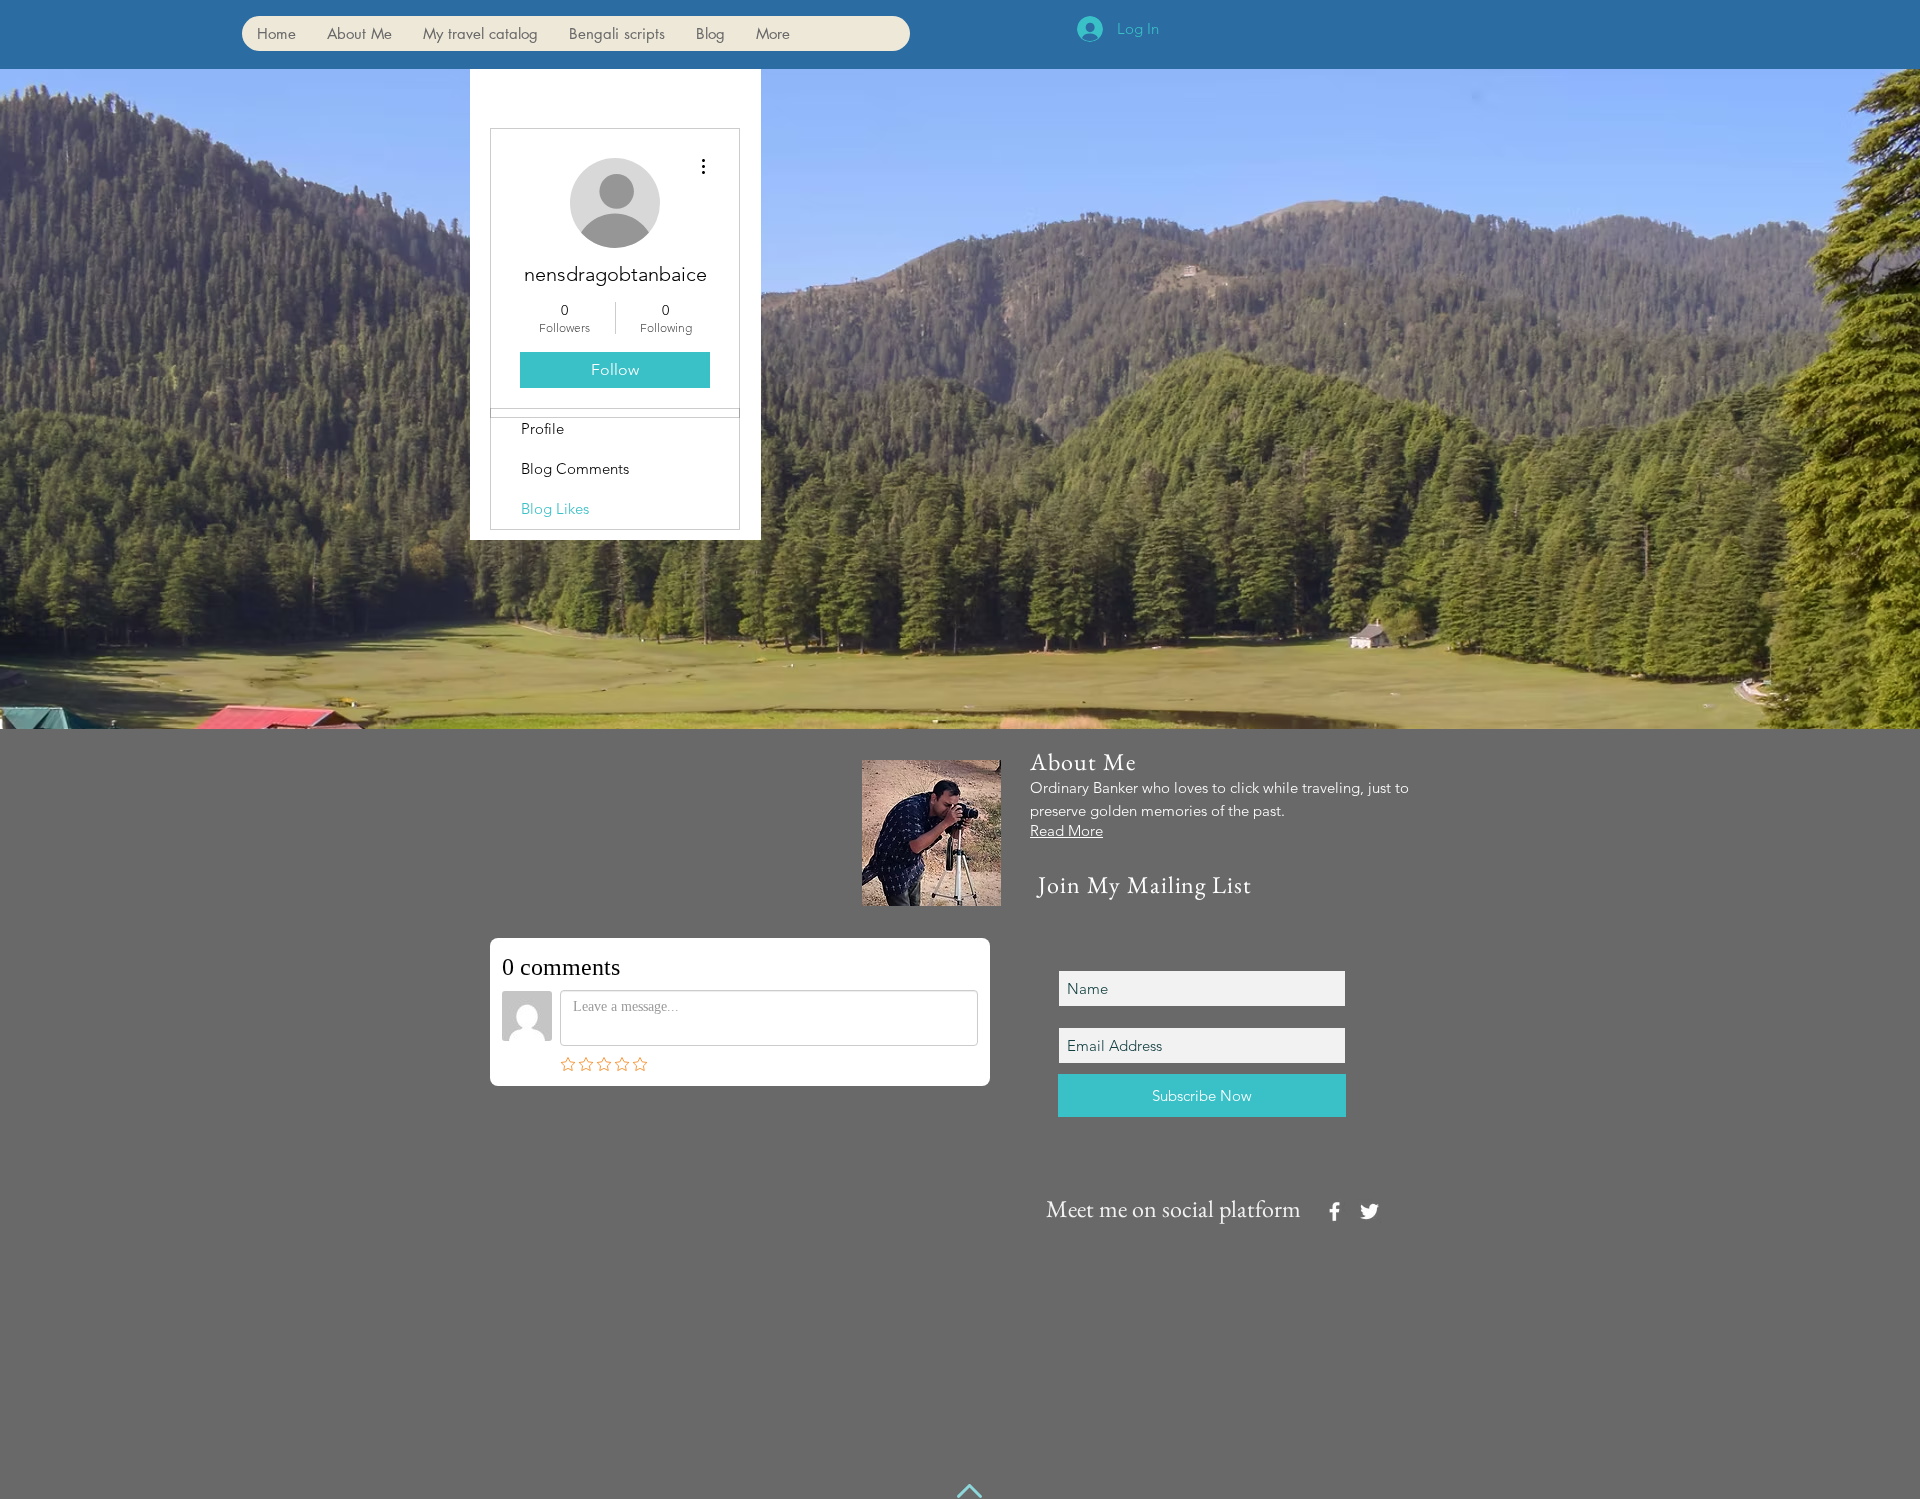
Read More (1066, 830)
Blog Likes (555, 508)
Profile (542, 428)
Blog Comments (575, 468)
